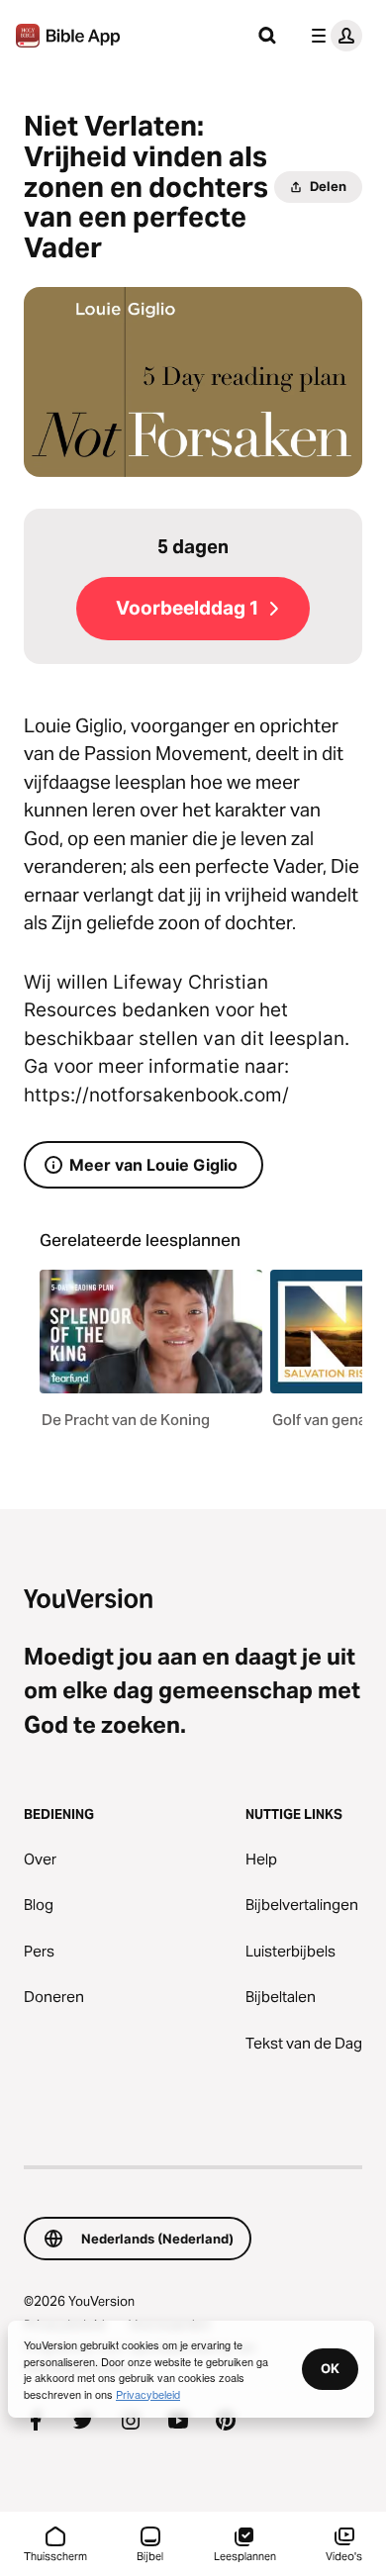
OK (330, 2368)
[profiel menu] (333, 36)
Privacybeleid (148, 2394)
